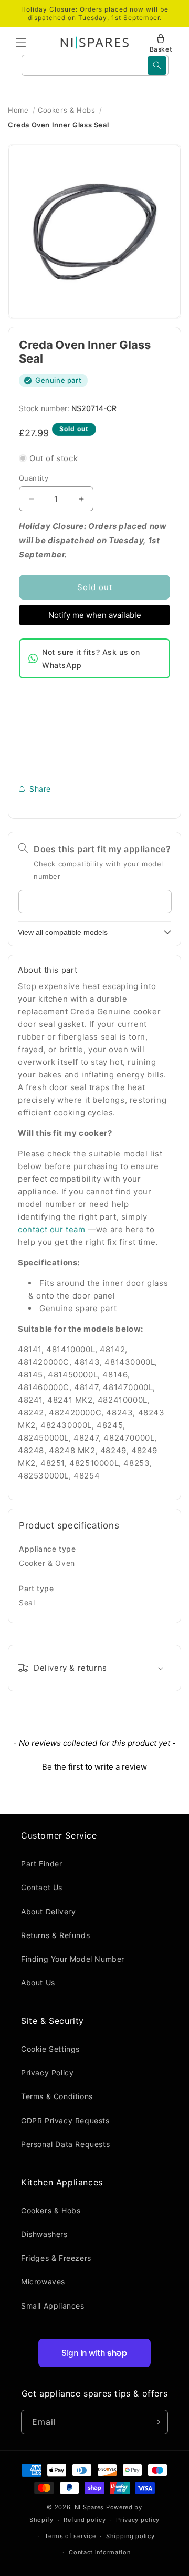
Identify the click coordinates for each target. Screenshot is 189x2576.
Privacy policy (138, 2520)
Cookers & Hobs (66, 110)
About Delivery (48, 1911)
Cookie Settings (50, 2049)
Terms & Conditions (57, 2096)
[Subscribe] (156, 2422)
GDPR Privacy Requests (65, 2120)
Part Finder (42, 1864)
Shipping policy (130, 2536)
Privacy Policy (47, 2073)
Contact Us (42, 1887)
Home (18, 110)
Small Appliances (53, 2306)
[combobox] (95, 65)
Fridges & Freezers (56, 2258)
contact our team (52, 1229)
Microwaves (43, 2282)
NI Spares (89, 2507)
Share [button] (40, 789)
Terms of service (70, 2536)
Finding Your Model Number (73, 1959)
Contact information (99, 2552)
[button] (21, 43)
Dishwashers (44, 2234)
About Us (38, 1983)
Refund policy (85, 2520)
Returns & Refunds (55, 1935)
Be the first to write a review (94, 1767)
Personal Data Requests (65, 2144)
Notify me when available (95, 615)
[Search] (157, 66)
